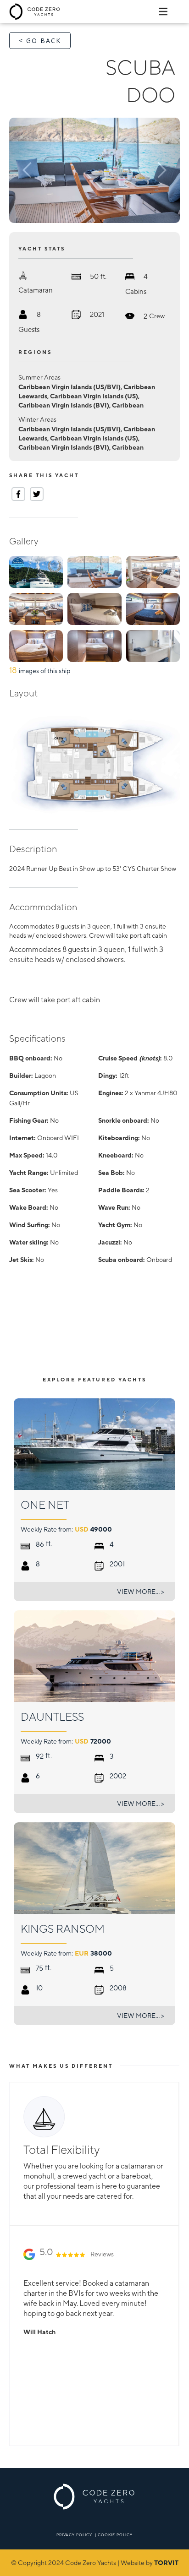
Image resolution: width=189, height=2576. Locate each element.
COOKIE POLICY (115, 2535)
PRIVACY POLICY (74, 2535)
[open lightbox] (94, 170)
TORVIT (166, 2563)
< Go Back (40, 41)
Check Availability (136, 1346)
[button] (35, 170)
